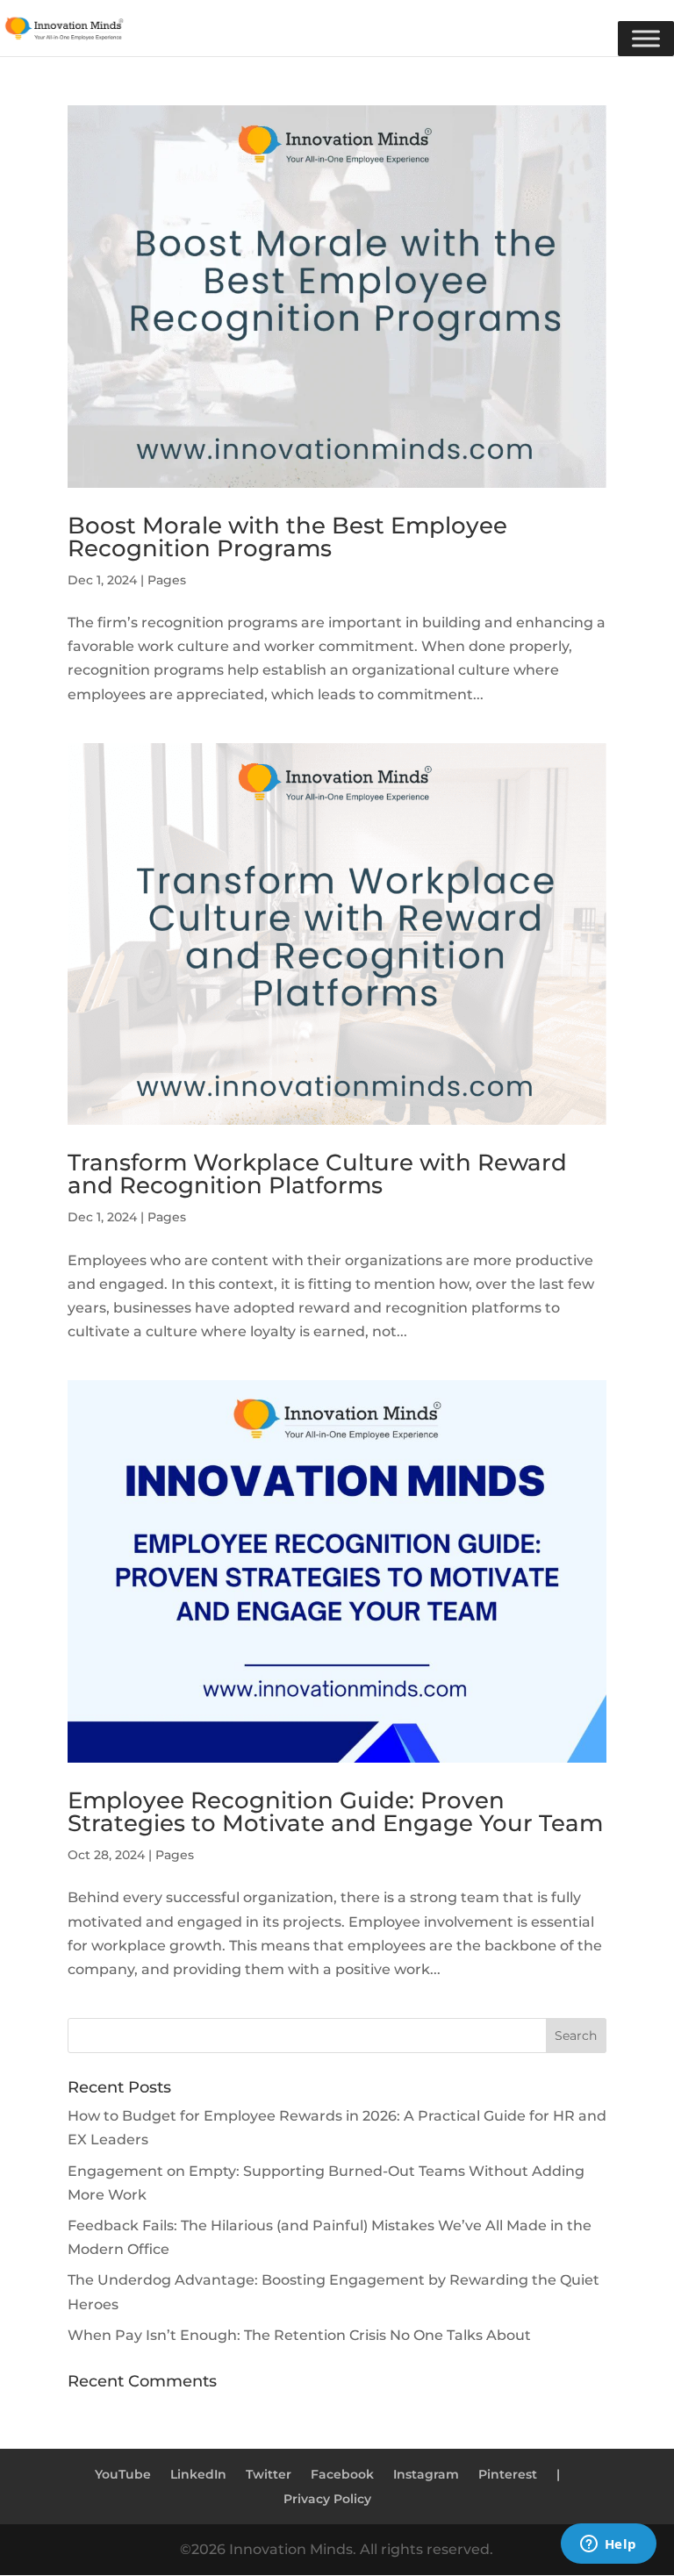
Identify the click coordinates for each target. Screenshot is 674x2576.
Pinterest (508, 2474)
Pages (167, 580)
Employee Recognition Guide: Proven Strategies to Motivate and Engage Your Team (335, 1812)
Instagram (426, 2474)
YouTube (123, 2474)
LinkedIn (198, 2474)
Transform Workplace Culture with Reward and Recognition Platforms (317, 1174)
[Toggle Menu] (646, 39)
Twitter (269, 2474)
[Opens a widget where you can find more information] (608, 2545)
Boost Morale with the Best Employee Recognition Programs (287, 537)
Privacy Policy (327, 2499)
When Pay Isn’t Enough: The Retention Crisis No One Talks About (299, 2335)
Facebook (342, 2474)
